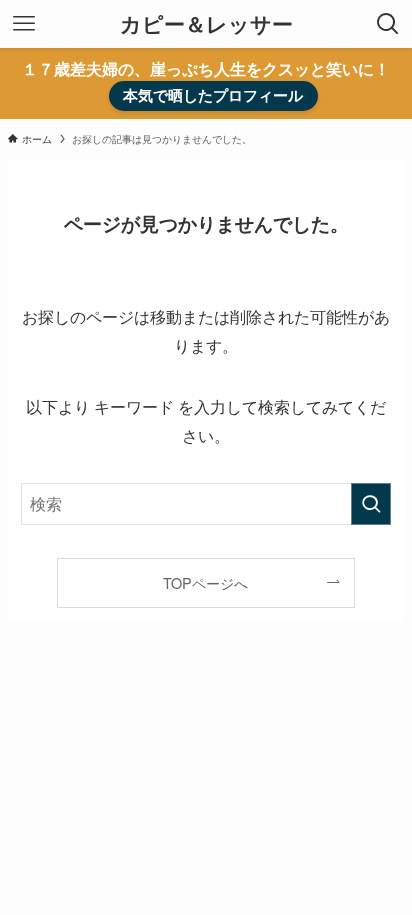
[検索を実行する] (371, 504)
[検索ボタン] (388, 24)
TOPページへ (205, 582)
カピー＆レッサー (206, 24)
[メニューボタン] (24, 24)
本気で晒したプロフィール (213, 95)
